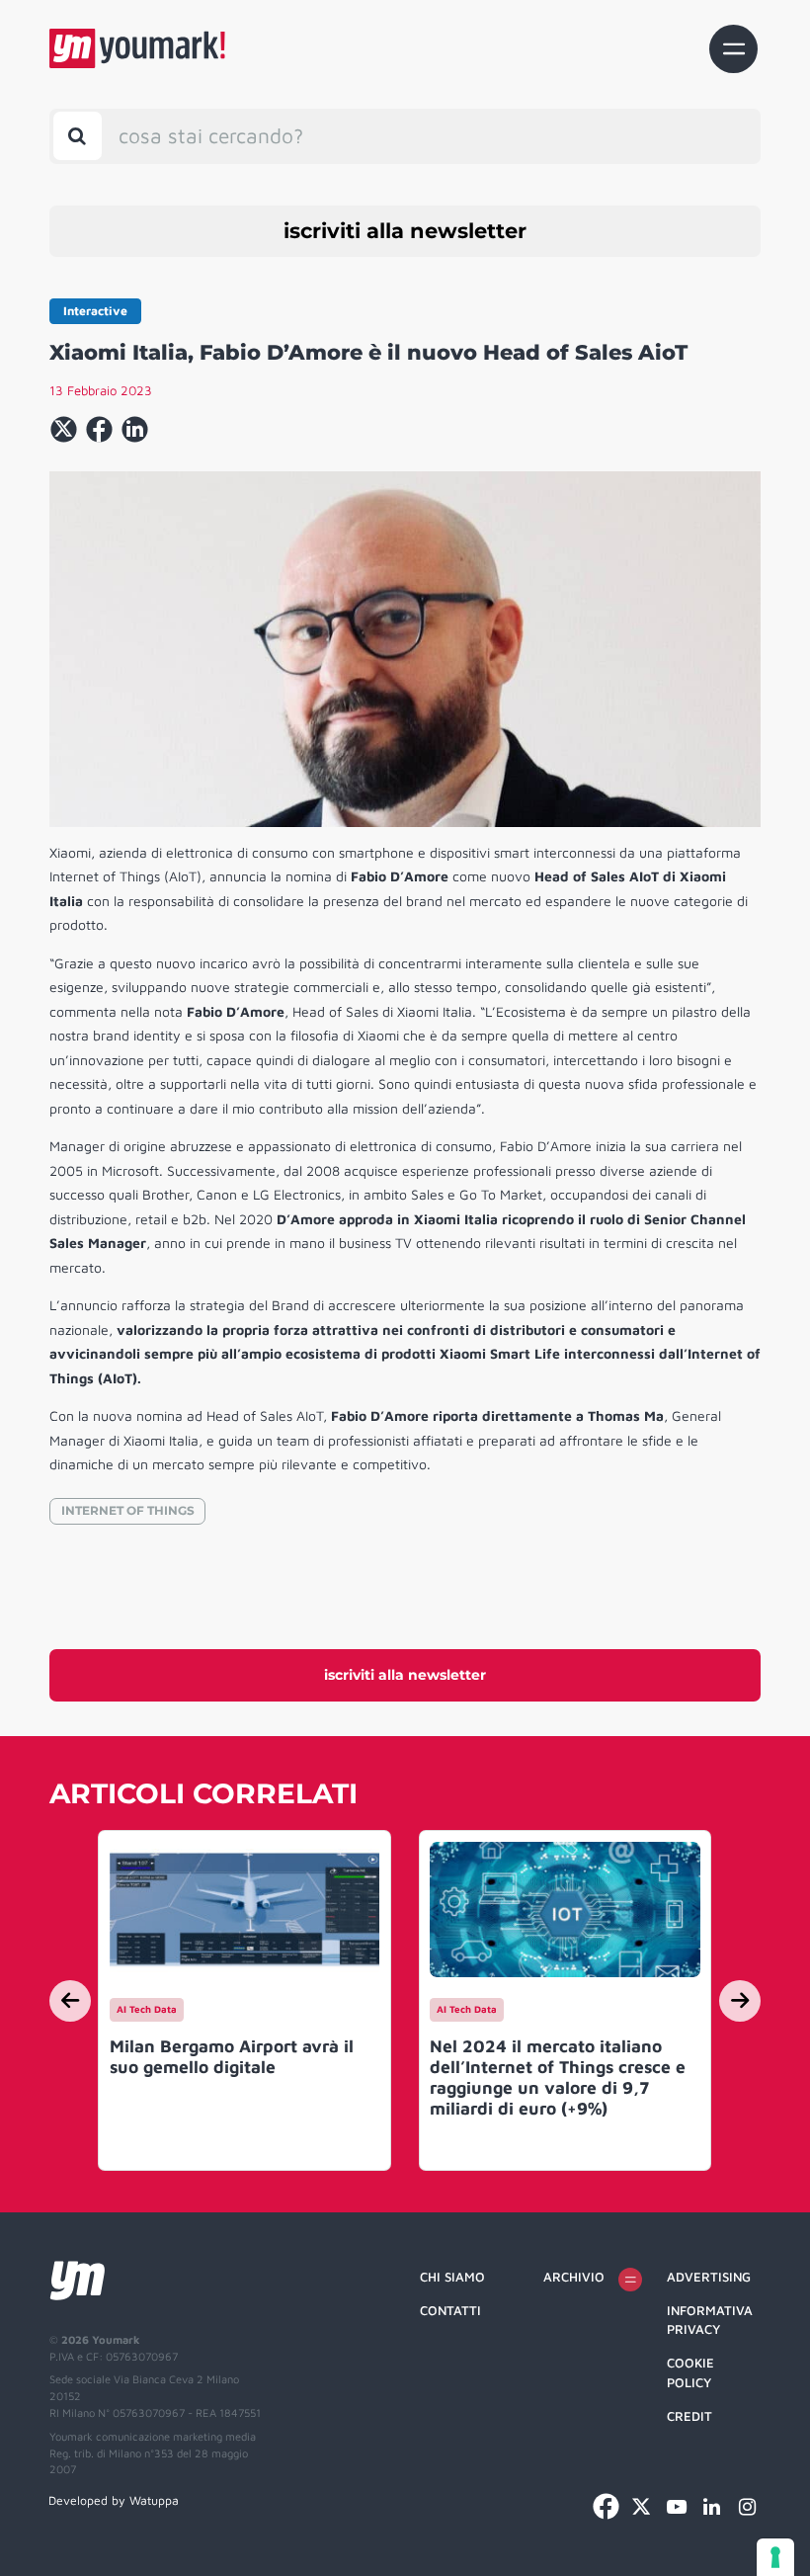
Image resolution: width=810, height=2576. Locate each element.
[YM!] (137, 48)
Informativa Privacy (710, 2320)
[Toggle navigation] (733, 49)
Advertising (709, 2277)
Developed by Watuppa (114, 2500)
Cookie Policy (690, 2372)
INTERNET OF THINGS (128, 1510)
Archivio (574, 2277)
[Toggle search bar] (78, 136)
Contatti (450, 2310)
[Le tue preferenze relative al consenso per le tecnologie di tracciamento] (775, 2557)
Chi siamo (452, 2277)
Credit (689, 2416)
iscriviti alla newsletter (405, 231)
